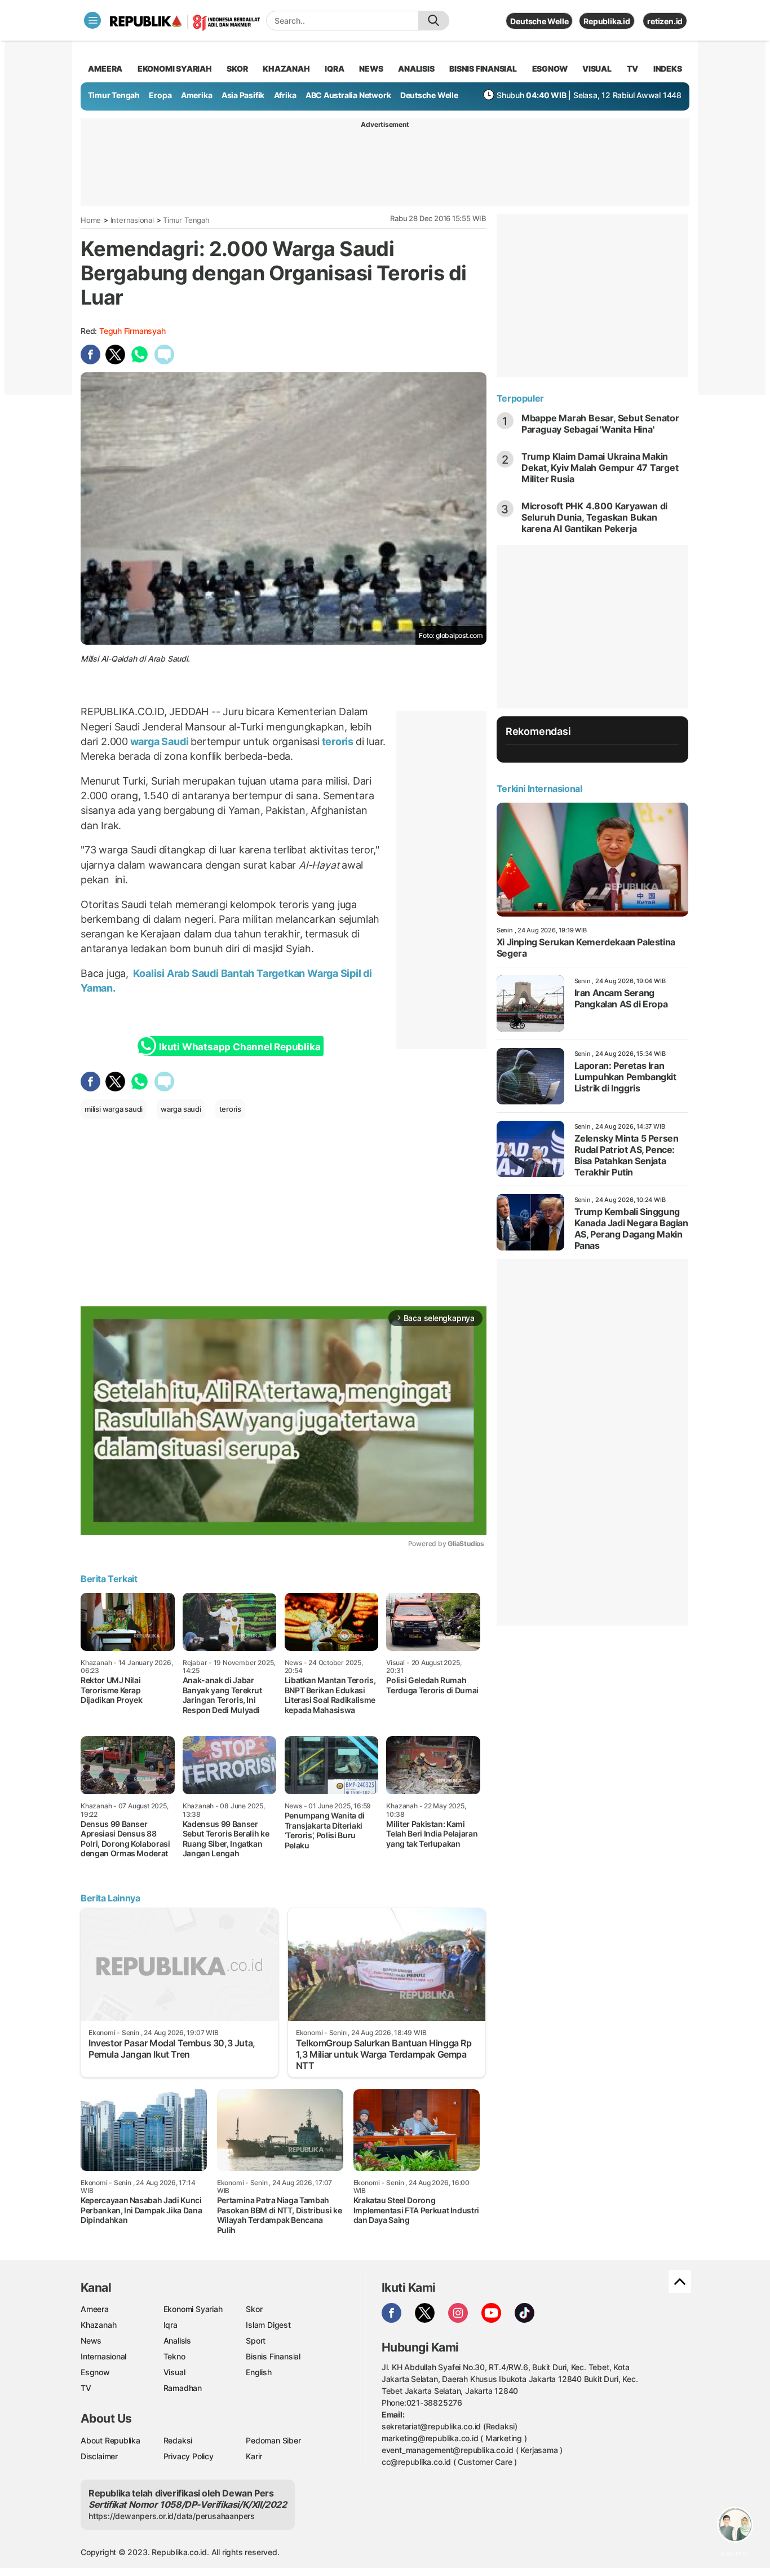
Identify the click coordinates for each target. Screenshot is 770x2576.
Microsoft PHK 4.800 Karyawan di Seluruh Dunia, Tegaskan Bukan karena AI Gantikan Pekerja (595, 517)
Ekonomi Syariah (175, 69)
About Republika (110, 2440)
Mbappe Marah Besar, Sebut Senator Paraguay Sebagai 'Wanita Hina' (600, 424)
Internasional (132, 220)
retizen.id (665, 21)
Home (91, 220)
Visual (174, 2372)
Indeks (668, 69)
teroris (338, 741)
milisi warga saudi (114, 1109)
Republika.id (607, 21)
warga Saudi (159, 741)
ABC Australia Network (348, 95)
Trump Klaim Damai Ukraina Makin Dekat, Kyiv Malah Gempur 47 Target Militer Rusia (600, 468)
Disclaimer (99, 2456)
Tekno (174, 2356)
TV (633, 69)
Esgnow (95, 2372)
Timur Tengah (114, 95)
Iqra (171, 2325)
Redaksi (178, 2440)
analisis (416, 69)
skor (237, 69)
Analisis (177, 2341)
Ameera (95, 2309)
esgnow (550, 69)
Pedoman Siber (273, 2440)
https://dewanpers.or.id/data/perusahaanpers (172, 2516)
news (371, 69)
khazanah (286, 69)
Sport (256, 2341)
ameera (105, 69)
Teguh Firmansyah (132, 331)
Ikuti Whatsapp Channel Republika (240, 1047)
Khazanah (98, 2325)
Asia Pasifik (243, 95)
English (259, 2372)
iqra (334, 69)
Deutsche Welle (539, 21)
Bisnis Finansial (483, 69)
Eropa (160, 95)
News (91, 2341)
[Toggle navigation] (92, 20)
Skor (254, 2309)
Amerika (197, 95)
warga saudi (181, 1109)
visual (597, 69)
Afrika (285, 95)
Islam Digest (268, 2325)
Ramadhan (183, 2388)
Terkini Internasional (539, 789)
